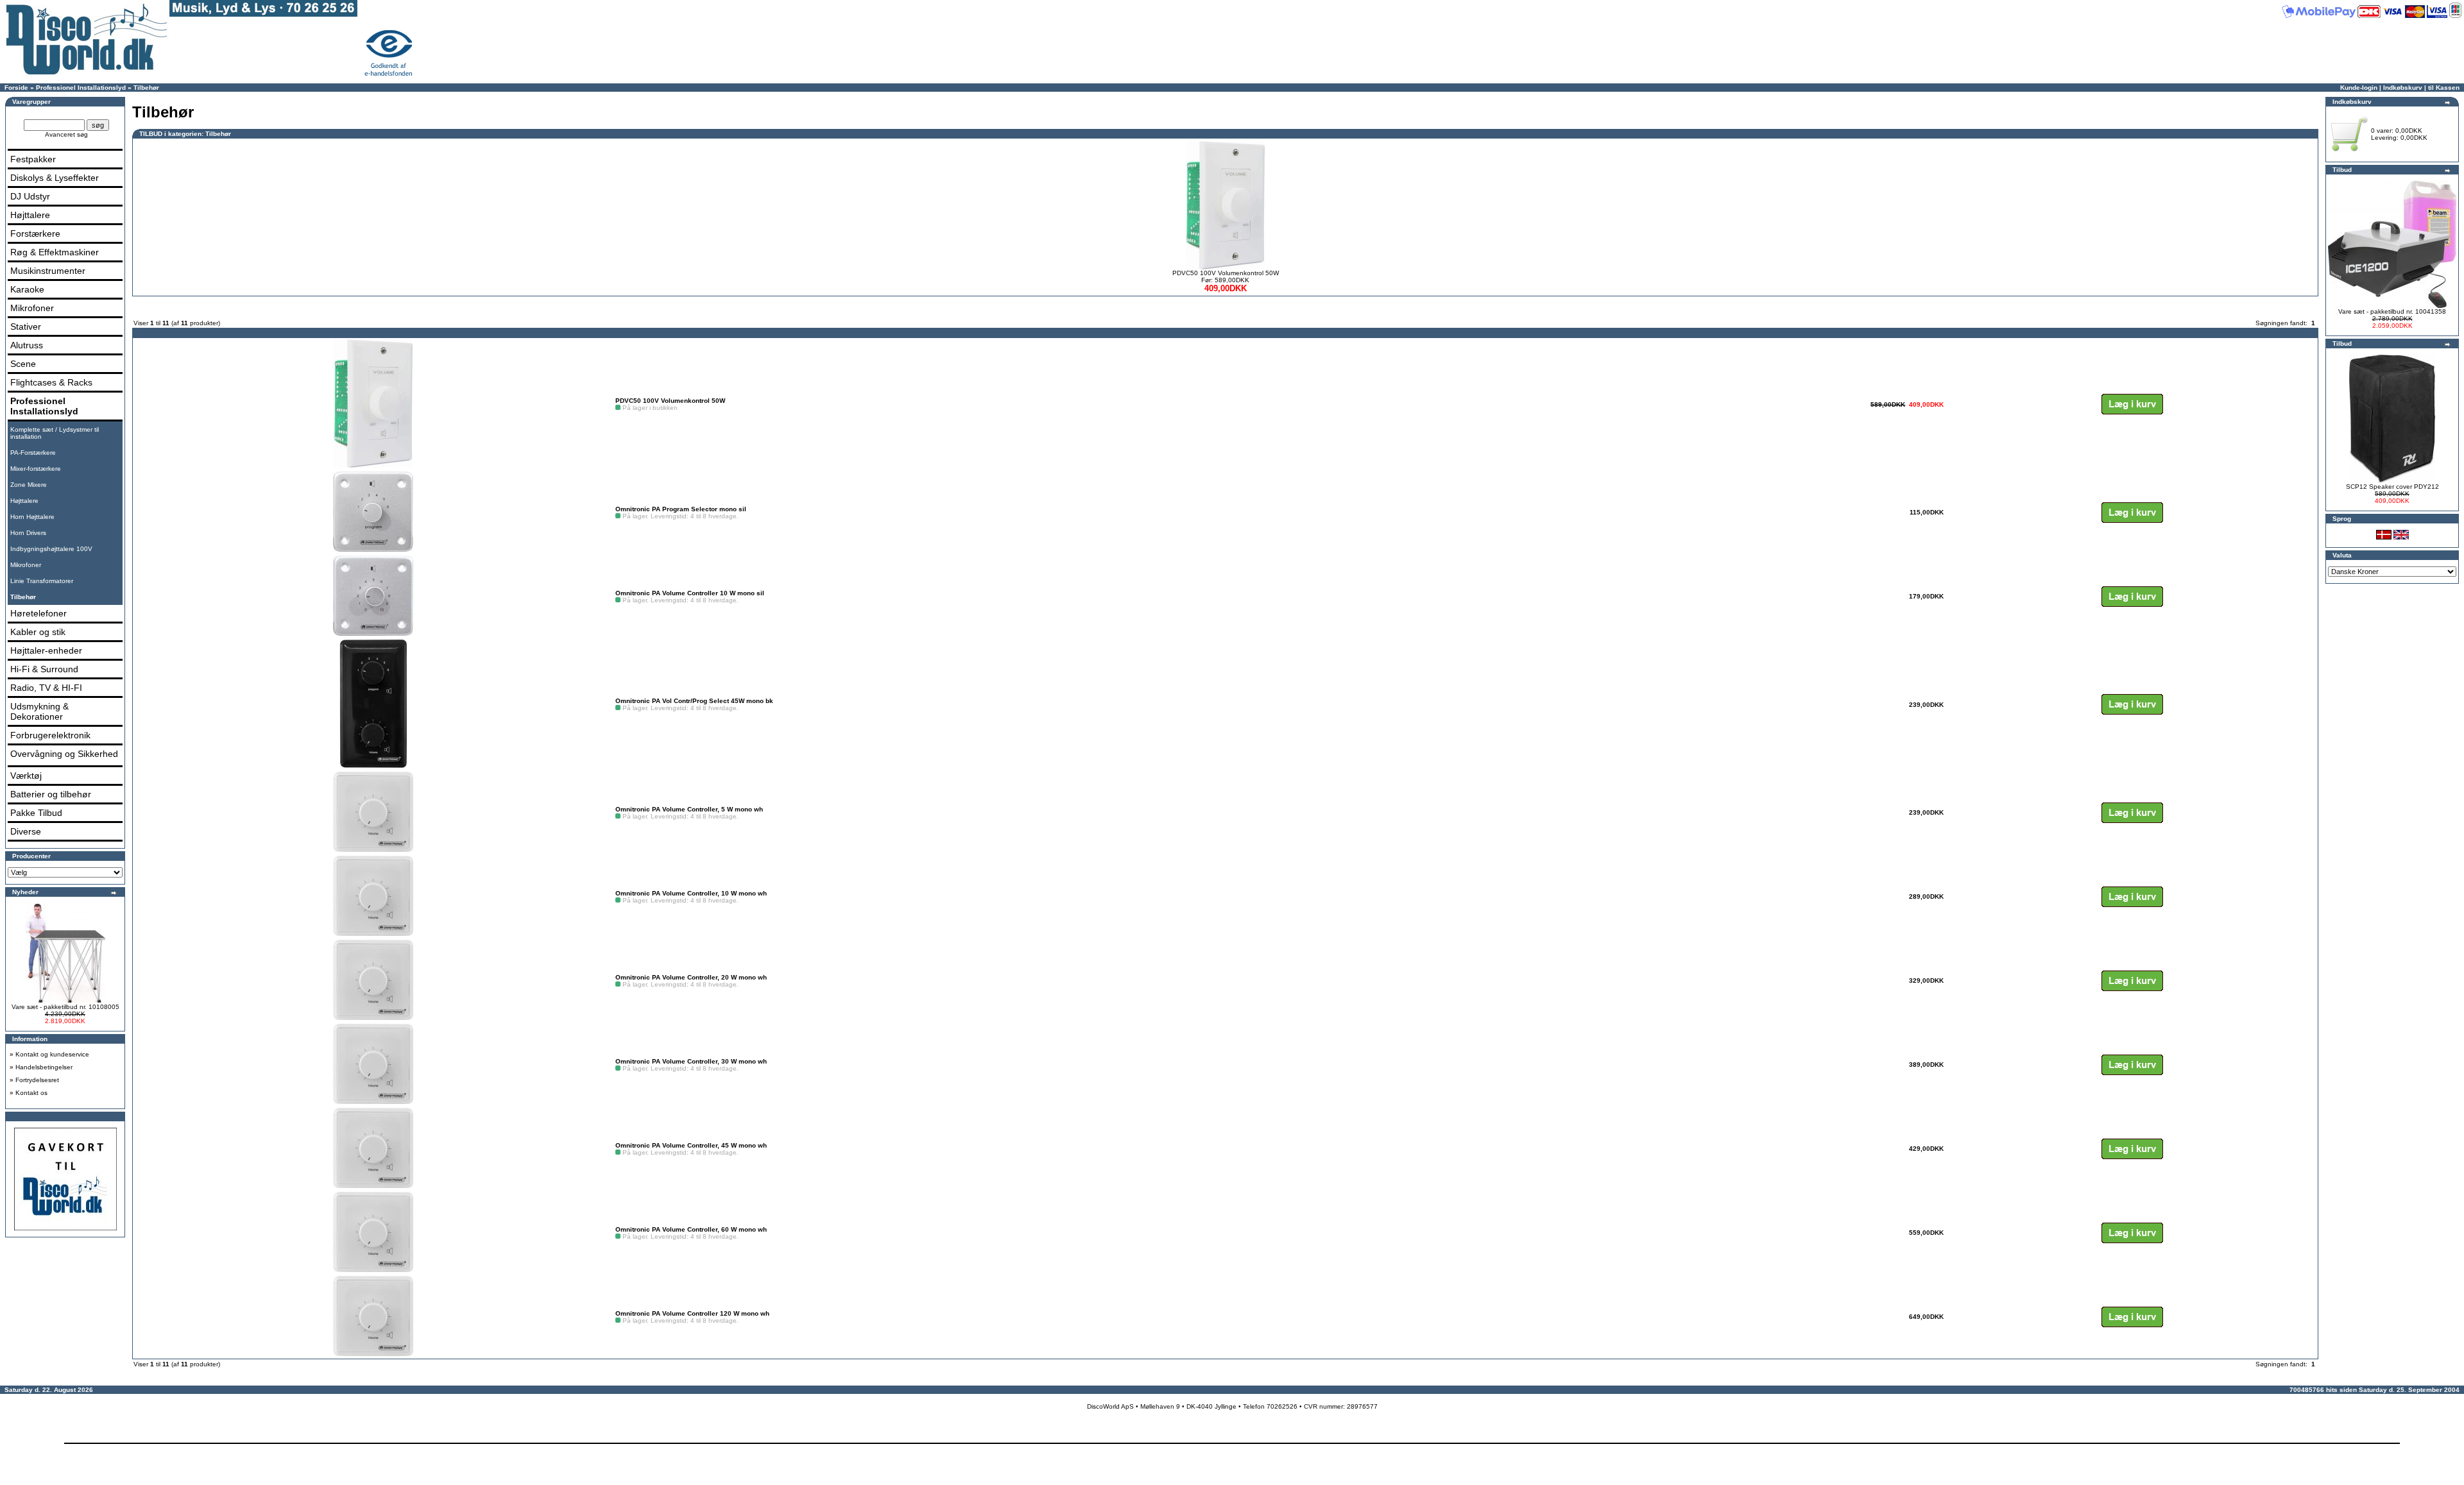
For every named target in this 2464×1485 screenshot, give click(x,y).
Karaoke (27, 289)
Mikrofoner (32, 308)
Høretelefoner (38, 613)
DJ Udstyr (30, 196)
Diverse (26, 831)
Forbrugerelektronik (50, 735)
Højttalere (30, 215)
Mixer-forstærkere (36, 469)
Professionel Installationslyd (81, 88)
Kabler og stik (38, 632)
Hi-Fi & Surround (44, 669)
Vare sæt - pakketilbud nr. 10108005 (65, 1007)
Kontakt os (31, 1093)
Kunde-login (2359, 88)
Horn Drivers (28, 533)
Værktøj (26, 776)
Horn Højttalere (32, 517)
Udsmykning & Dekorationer (39, 711)
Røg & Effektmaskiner (55, 252)
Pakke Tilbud (36, 813)
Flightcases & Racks (51, 382)
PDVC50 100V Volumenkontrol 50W (1226, 273)
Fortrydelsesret (37, 1080)
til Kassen (2444, 88)
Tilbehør (146, 88)
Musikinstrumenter (48, 271)
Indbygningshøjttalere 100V (51, 549)
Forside (16, 88)
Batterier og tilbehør (51, 794)
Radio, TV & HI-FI (46, 688)
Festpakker (33, 159)
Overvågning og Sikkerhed (64, 754)
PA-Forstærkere (33, 453)
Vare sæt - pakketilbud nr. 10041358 (2392, 311)
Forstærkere (35, 233)
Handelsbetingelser (44, 1067)
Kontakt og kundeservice (52, 1054)
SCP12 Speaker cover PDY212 (2392, 487)
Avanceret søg (66, 134)
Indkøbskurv (2403, 88)
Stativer (26, 327)
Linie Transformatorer (42, 581)
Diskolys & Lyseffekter (55, 178)
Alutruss (27, 345)
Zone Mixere (29, 485)
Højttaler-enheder (46, 650)
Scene (23, 364)
